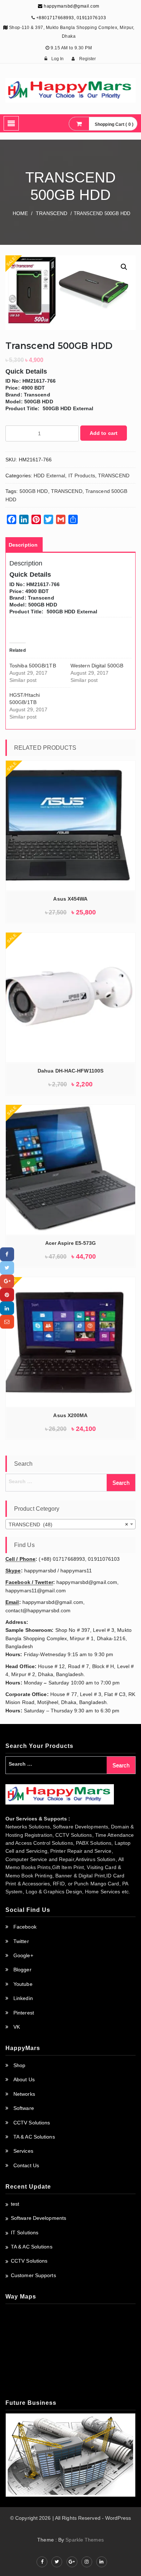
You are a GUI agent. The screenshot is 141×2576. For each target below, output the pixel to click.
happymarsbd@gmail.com (71, 6)
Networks (24, 2094)
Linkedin (23, 1998)
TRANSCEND (52, 213)
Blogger (22, 1970)
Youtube (23, 1984)
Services (23, 2151)
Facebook (25, 1927)
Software (24, 2108)
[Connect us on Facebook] (42, 2562)
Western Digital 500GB (97, 666)
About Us (24, 2079)
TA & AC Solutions (34, 2137)
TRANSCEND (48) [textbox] (68, 1524)
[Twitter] (7, 1268)
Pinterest (24, 2013)
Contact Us (26, 2165)
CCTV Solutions (32, 2123)
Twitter (21, 1941)
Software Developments (39, 2218)
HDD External (49, 476)
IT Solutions (25, 2233)
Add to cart (104, 433)
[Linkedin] (7, 1308)
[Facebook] (7, 1254)
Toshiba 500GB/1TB (33, 666)
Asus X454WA (70, 899)
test (15, 2204)
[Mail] (7, 1322)
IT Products (82, 476)
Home (20, 213)
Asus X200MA (70, 1415)
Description (23, 545)
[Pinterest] (7, 1295)
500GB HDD (34, 491)
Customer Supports (33, 2275)
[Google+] (7, 1281)
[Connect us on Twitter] (57, 2562)
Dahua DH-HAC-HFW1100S (70, 1071)
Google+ (23, 1955)
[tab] (23, 545)
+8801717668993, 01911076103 (71, 18)
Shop (19, 2065)
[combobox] (70, 1524)
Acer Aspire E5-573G (71, 1243)
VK (17, 2027)
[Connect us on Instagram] (87, 2562)
